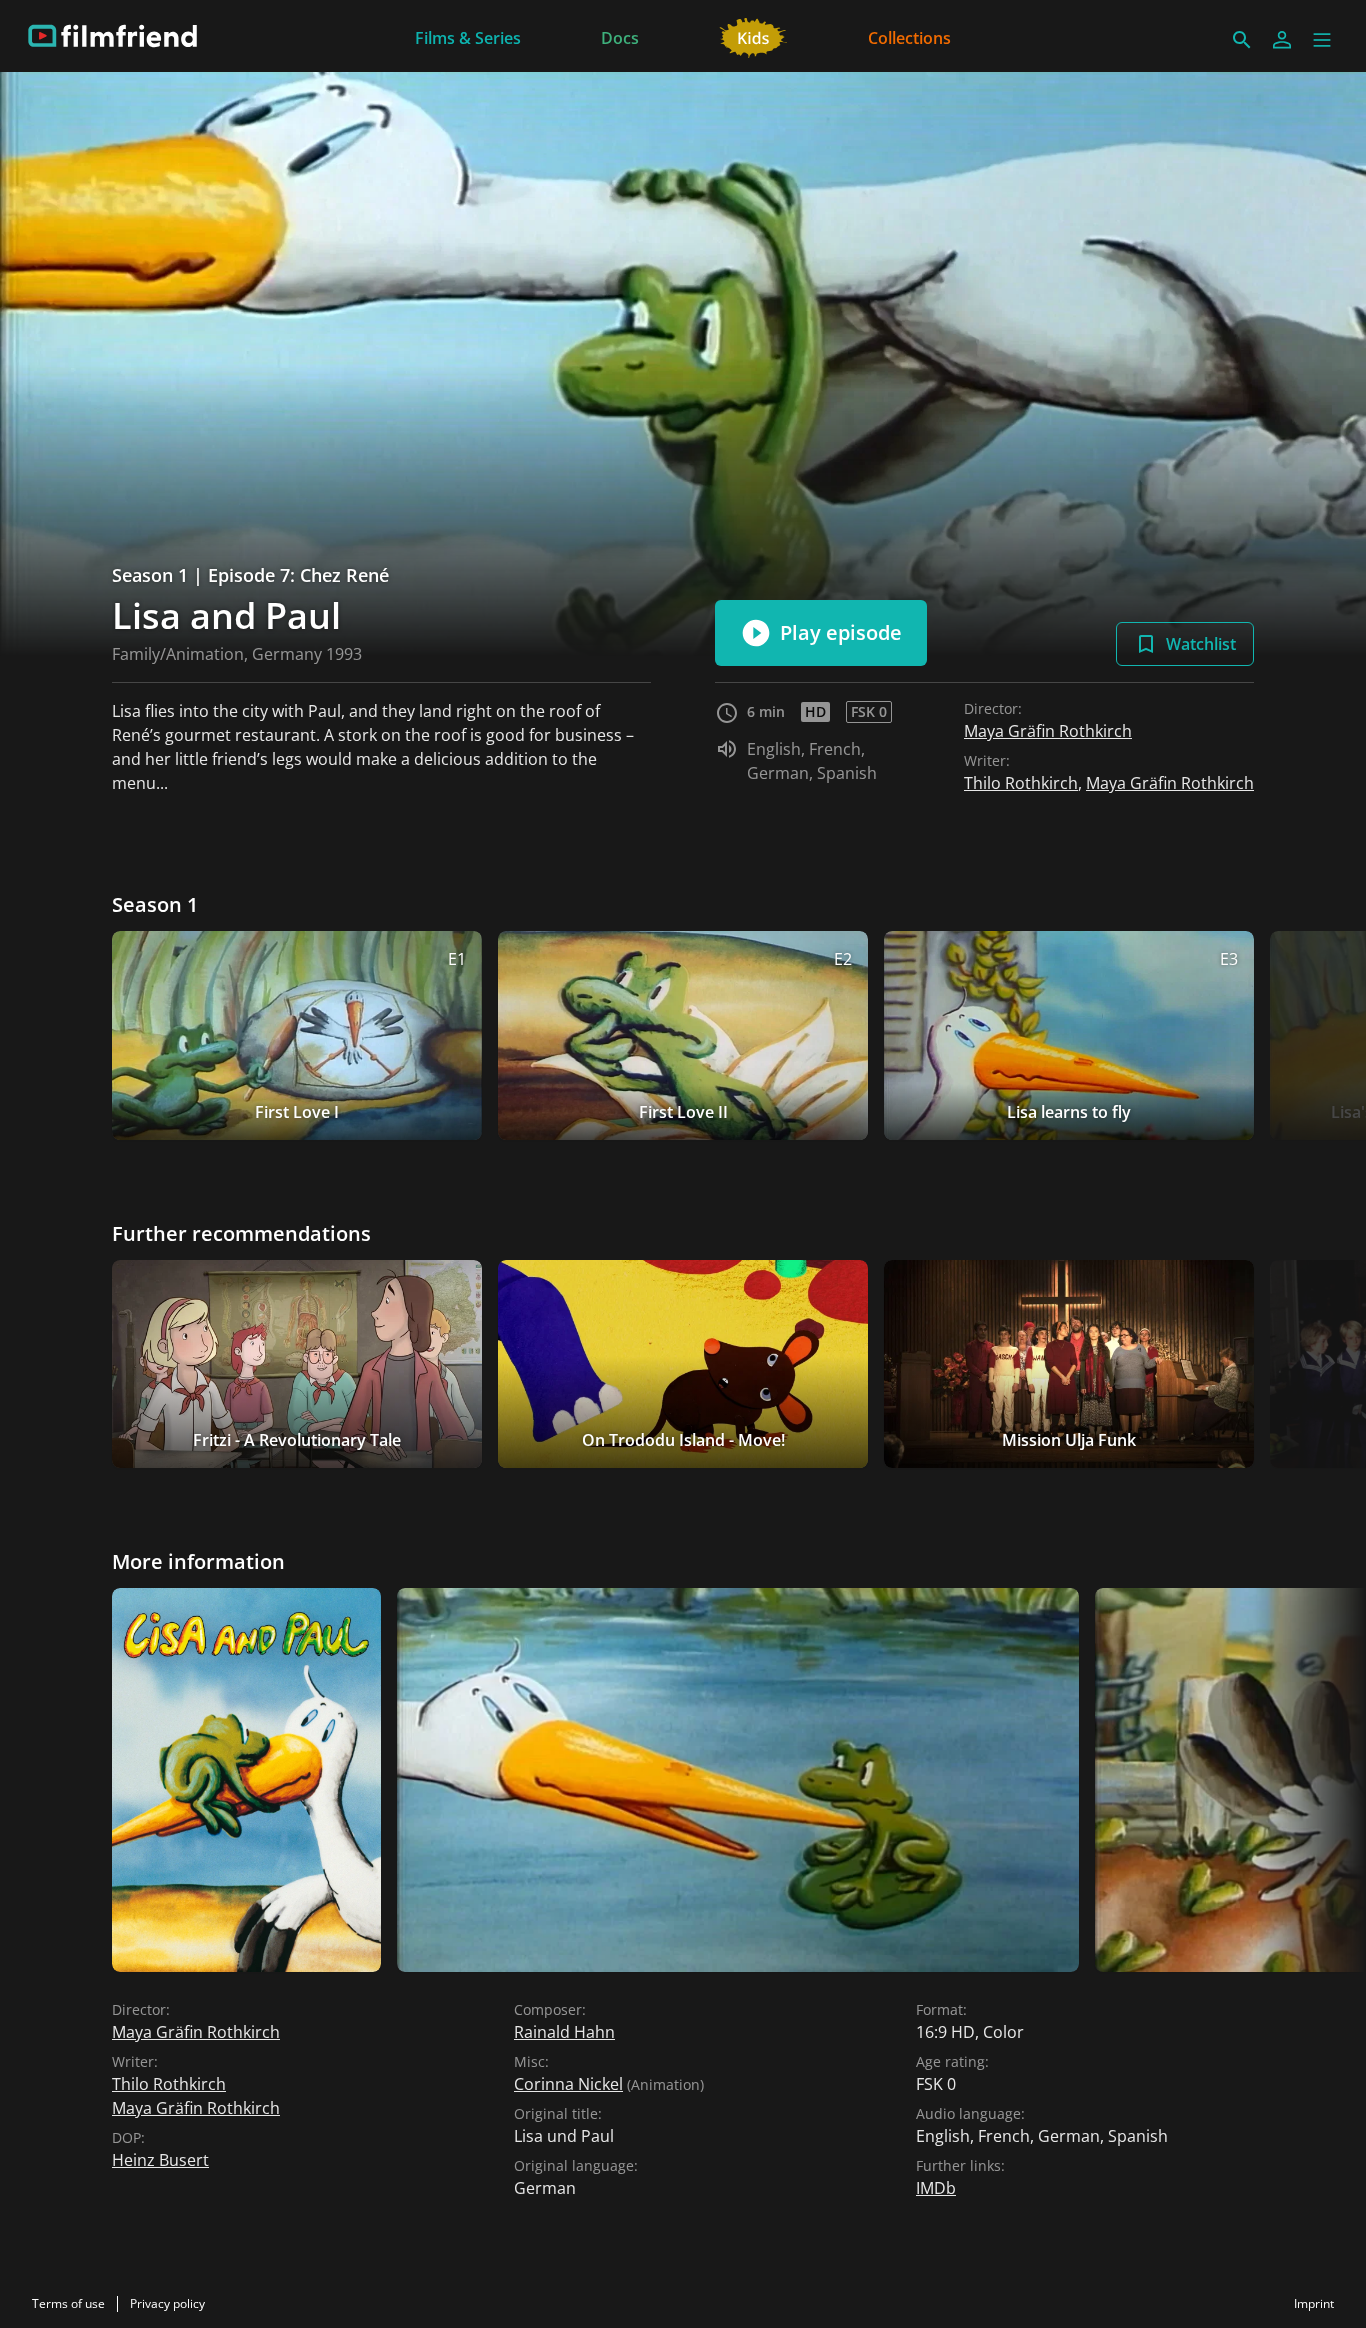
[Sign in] (1282, 40)
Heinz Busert (160, 2160)
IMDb (936, 2188)
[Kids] (753, 36)
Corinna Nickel (568, 2084)
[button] (1322, 40)
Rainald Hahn (564, 2032)
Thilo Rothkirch (1021, 783)
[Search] (1242, 40)
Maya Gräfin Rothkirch (1048, 731)
